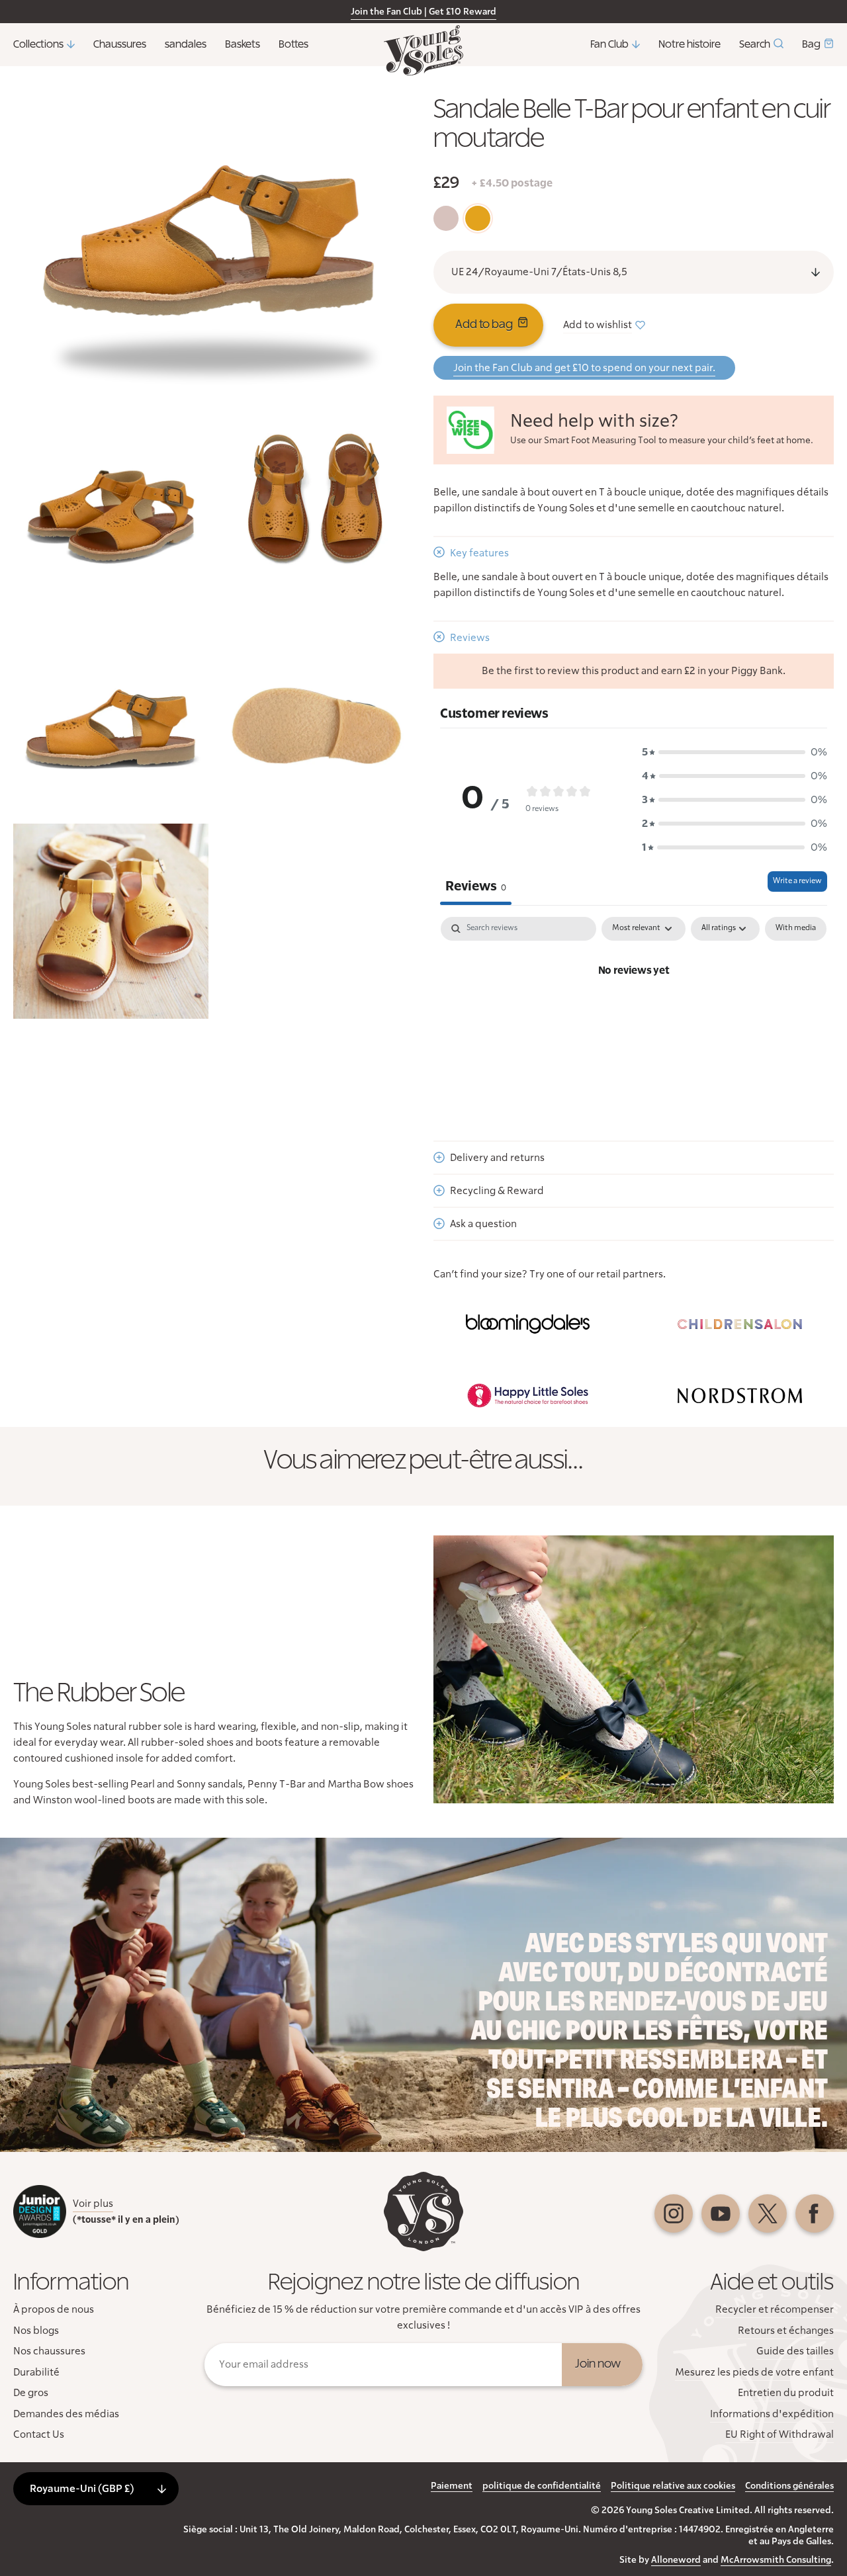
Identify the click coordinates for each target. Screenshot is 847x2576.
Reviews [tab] (476, 886)
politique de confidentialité (542, 2486)
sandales (186, 44)
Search (755, 44)
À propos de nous (54, 2309)
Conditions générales (789, 2486)
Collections (38, 44)
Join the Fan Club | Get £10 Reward (423, 12)
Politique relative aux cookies (673, 2486)
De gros (31, 2393)
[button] (735, 752)
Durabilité (36, 2372)
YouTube (721, 2213)
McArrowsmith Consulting (776, 2560)
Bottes (293, 44)
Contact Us (39, 2434)
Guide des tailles (795, 2351)
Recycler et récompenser (775, 2309)
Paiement (452, 2486)
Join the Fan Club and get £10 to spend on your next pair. (584, 368)
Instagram (674, 2213)
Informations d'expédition (772, 2414)
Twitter (768, 2213)
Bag (811, 44)
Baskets (243, 44)
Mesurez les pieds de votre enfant (754, 2372)
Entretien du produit (786, 2393)
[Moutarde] (478, 218)
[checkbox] (796, 929)
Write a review (797, 881)
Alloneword (676, 2560)
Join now (598, 2364)
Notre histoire (690, 44)
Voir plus (93, 2204)
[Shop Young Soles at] (528, 1324)
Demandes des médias (66, 2414)
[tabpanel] (634, 1015)
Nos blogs (36, 2331)
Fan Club (609, 44)
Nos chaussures (49, 2351)
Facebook (815, 2213)
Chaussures (120, 44)
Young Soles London (423, 50)
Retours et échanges (786, 2331)
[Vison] (446, 218)
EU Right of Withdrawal (780, 2434)
